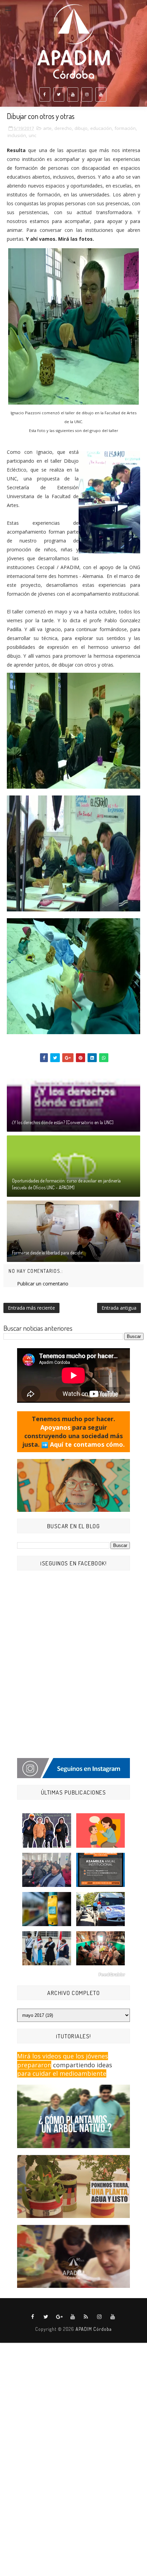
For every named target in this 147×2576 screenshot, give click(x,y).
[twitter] (59, 94)
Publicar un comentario (43, 1284)
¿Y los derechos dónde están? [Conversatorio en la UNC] (63, 1122)
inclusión (17, 135)
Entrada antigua (119, 1308)
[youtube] (73, 94)
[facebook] (45, 94)
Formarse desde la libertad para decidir (47, 1253)
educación (101, 128)
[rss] (86, 2317)
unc (32, 135)
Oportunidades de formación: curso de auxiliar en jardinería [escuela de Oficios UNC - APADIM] (66, 1184)
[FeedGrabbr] (73, 1975)
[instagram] (87, 94)
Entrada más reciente (31, 1308)
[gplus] (59, 2317)
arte (47, 128)
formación (125, 128)
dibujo (81, 128)
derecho (63, 128)
